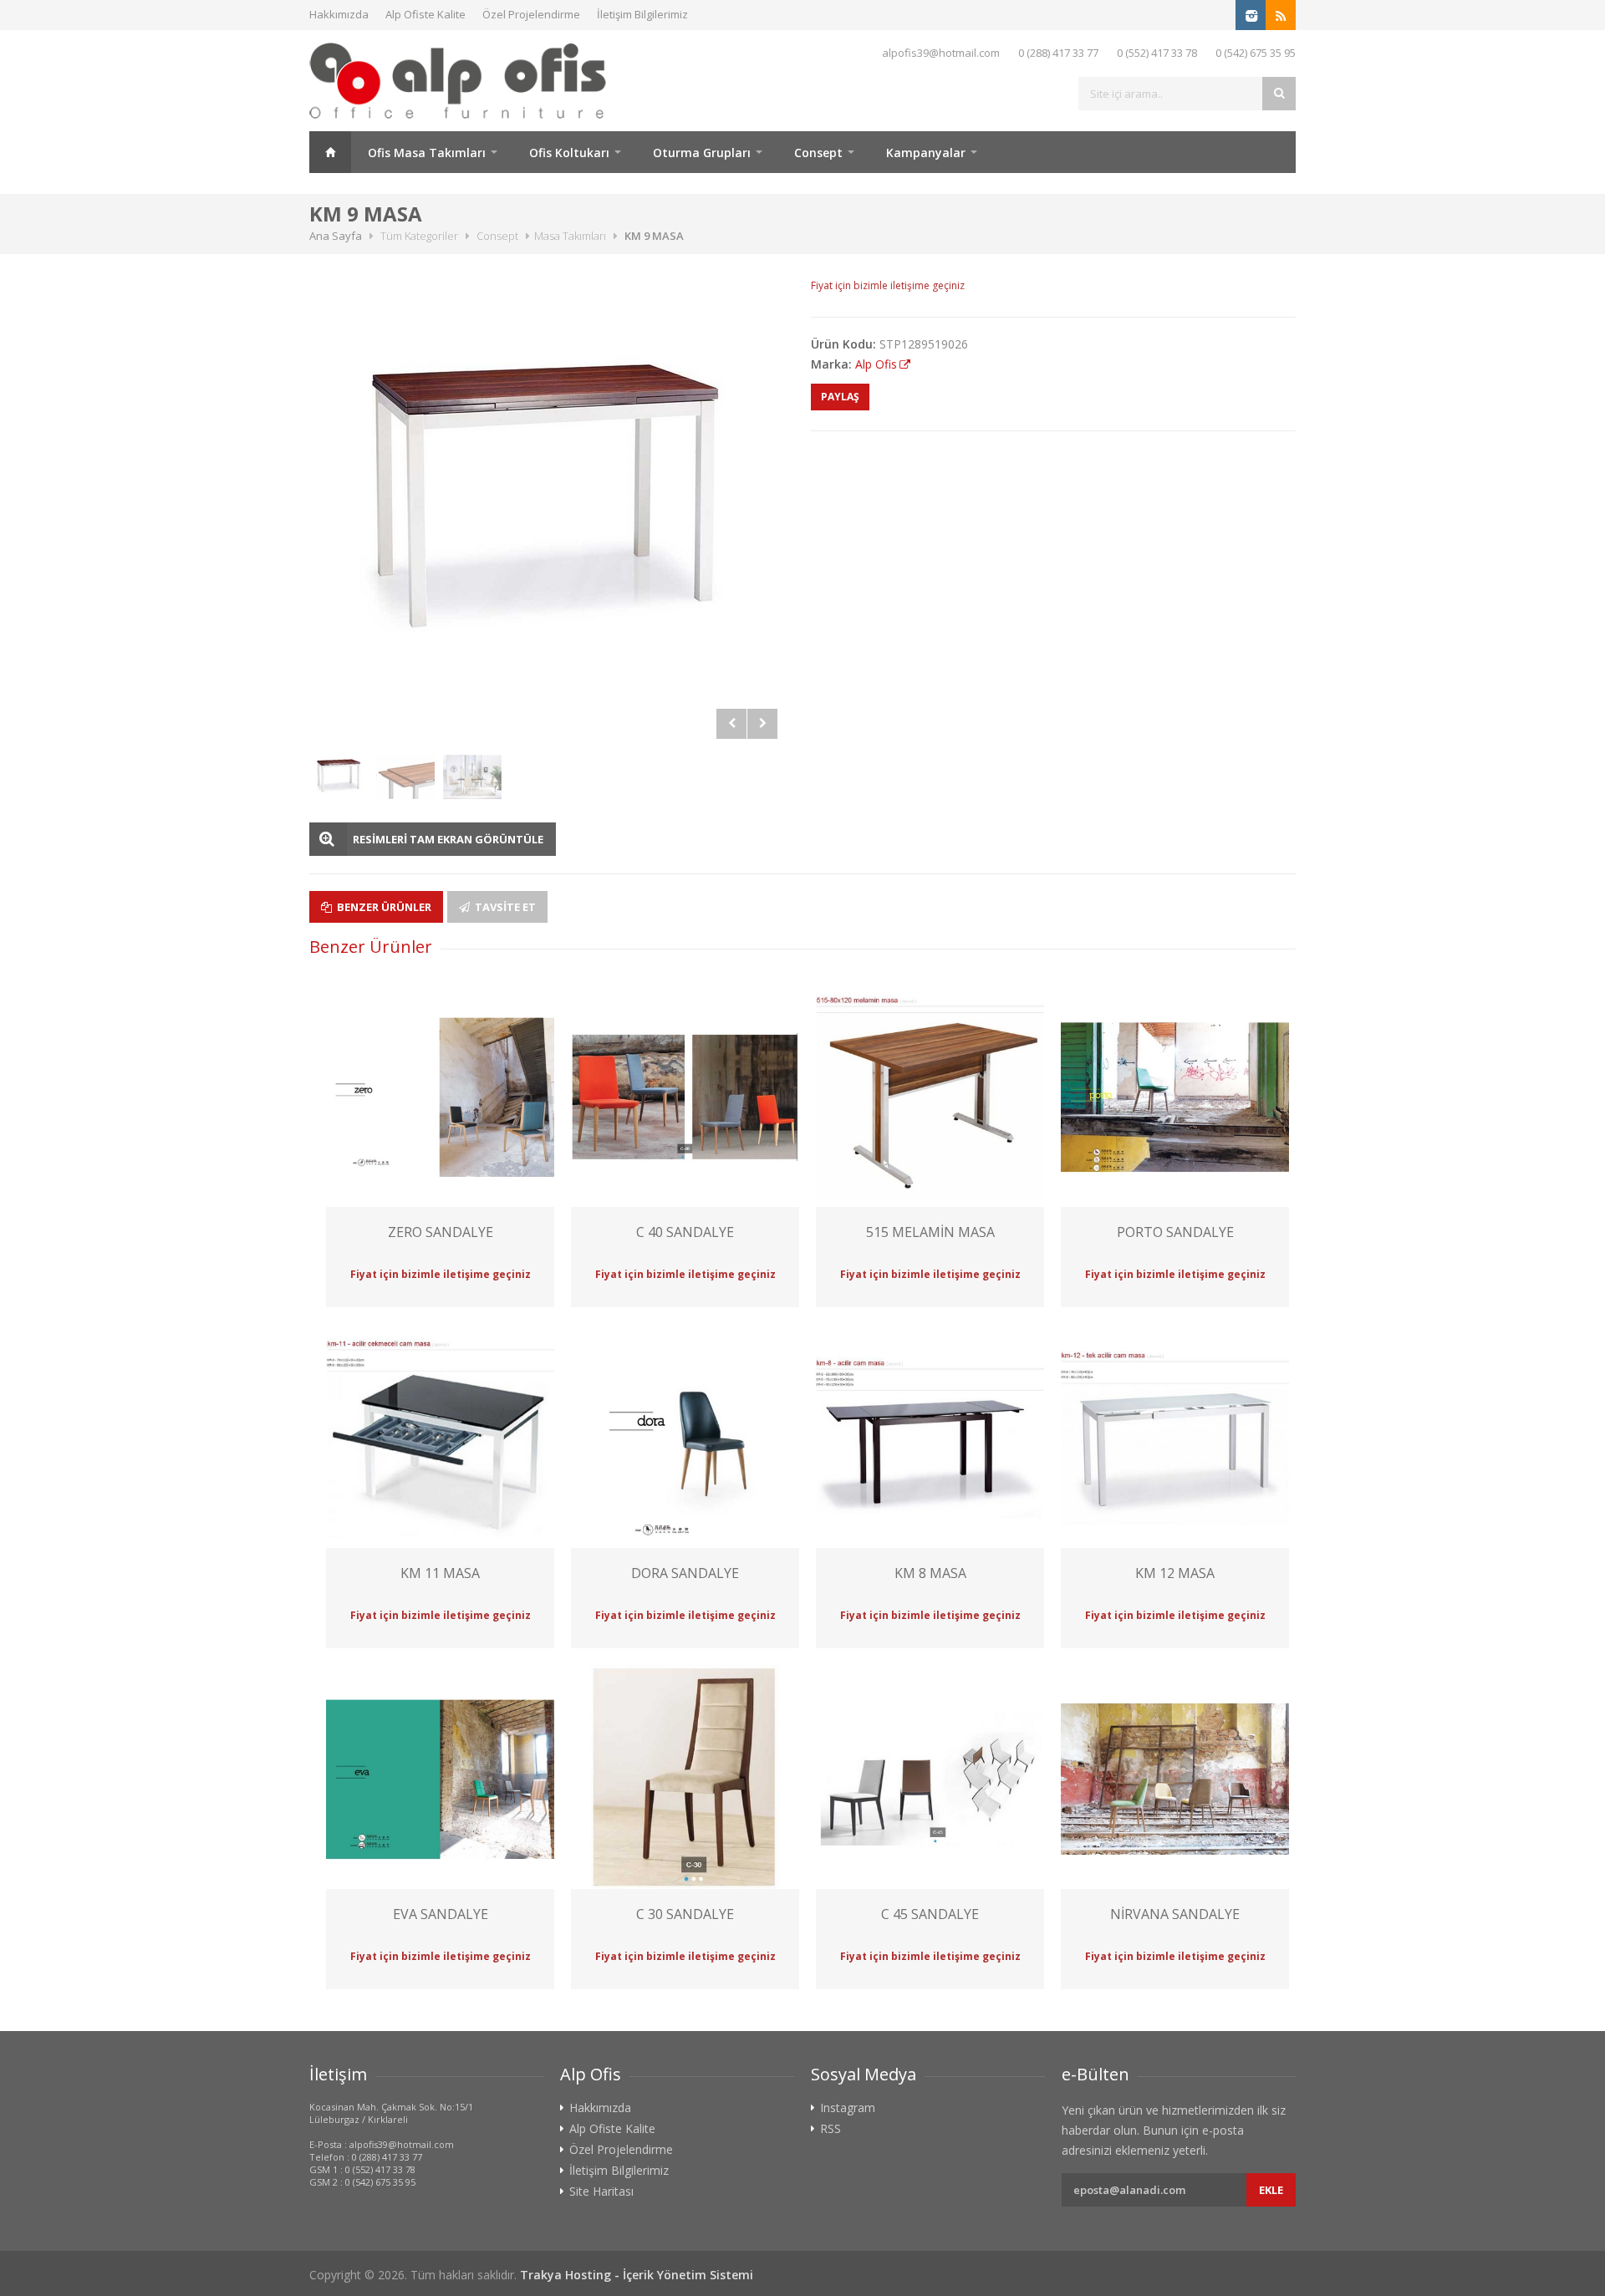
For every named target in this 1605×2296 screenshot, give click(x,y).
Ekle (1271, 2190)
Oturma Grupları (702, 153)
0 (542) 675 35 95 (1256, 53)
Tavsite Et (504, 907)
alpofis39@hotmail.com (941, 53)
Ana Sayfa (330, 152)
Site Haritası (601, 2192)
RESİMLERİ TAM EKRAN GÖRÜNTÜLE (448, 839)
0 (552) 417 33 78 (1157, 53)
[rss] (1281, 15)
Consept (818, 153)
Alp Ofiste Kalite (425, 14)
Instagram (848, 2108)
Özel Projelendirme (531, 14)
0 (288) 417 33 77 (1058, 53)
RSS (831, 2129)
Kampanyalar (926, 153)
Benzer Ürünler (383, 907)
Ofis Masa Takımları (427, 153)
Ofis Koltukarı (569, 153)
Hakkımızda (339, 14)
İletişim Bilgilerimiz (642, 14)
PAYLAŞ (840, 397)
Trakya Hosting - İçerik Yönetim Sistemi (637, 2275)
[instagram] (1251, 15)
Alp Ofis (876, 364)
